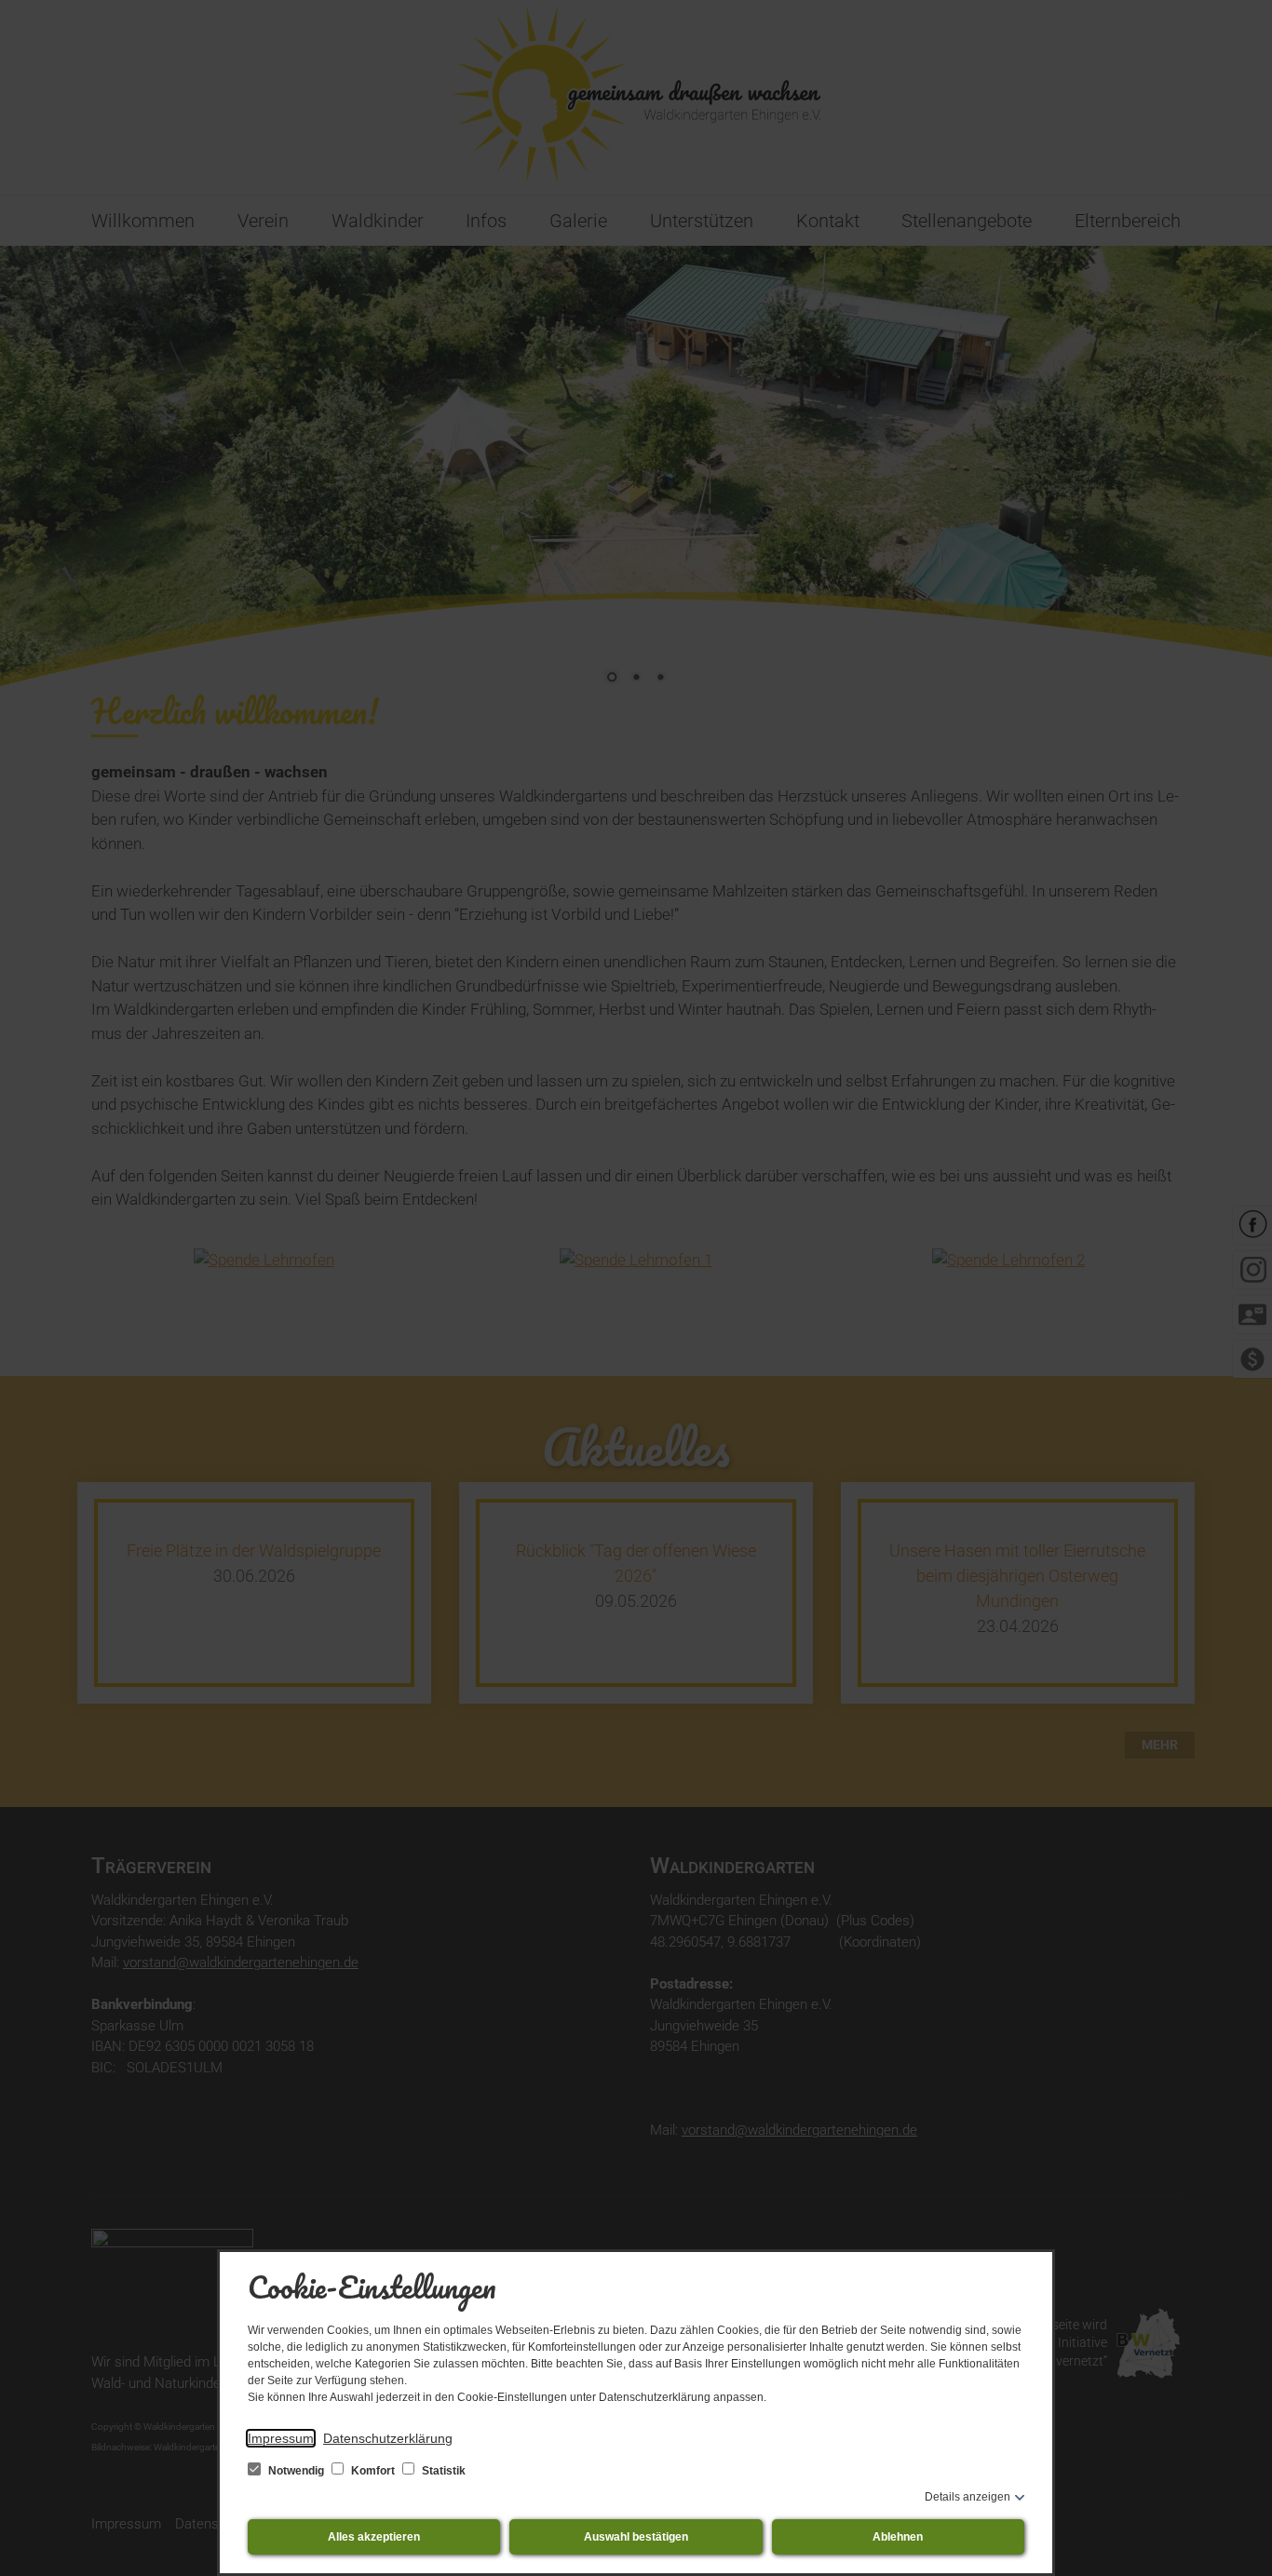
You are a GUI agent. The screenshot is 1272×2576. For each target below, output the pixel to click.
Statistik (442, 2471)
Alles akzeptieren (374, 2537)
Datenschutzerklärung (388, 2438)
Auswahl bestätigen (636, 2537)
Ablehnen (898, 2537)
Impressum (281, 2438)
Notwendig (296, 2471)
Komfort (373, 2471)
